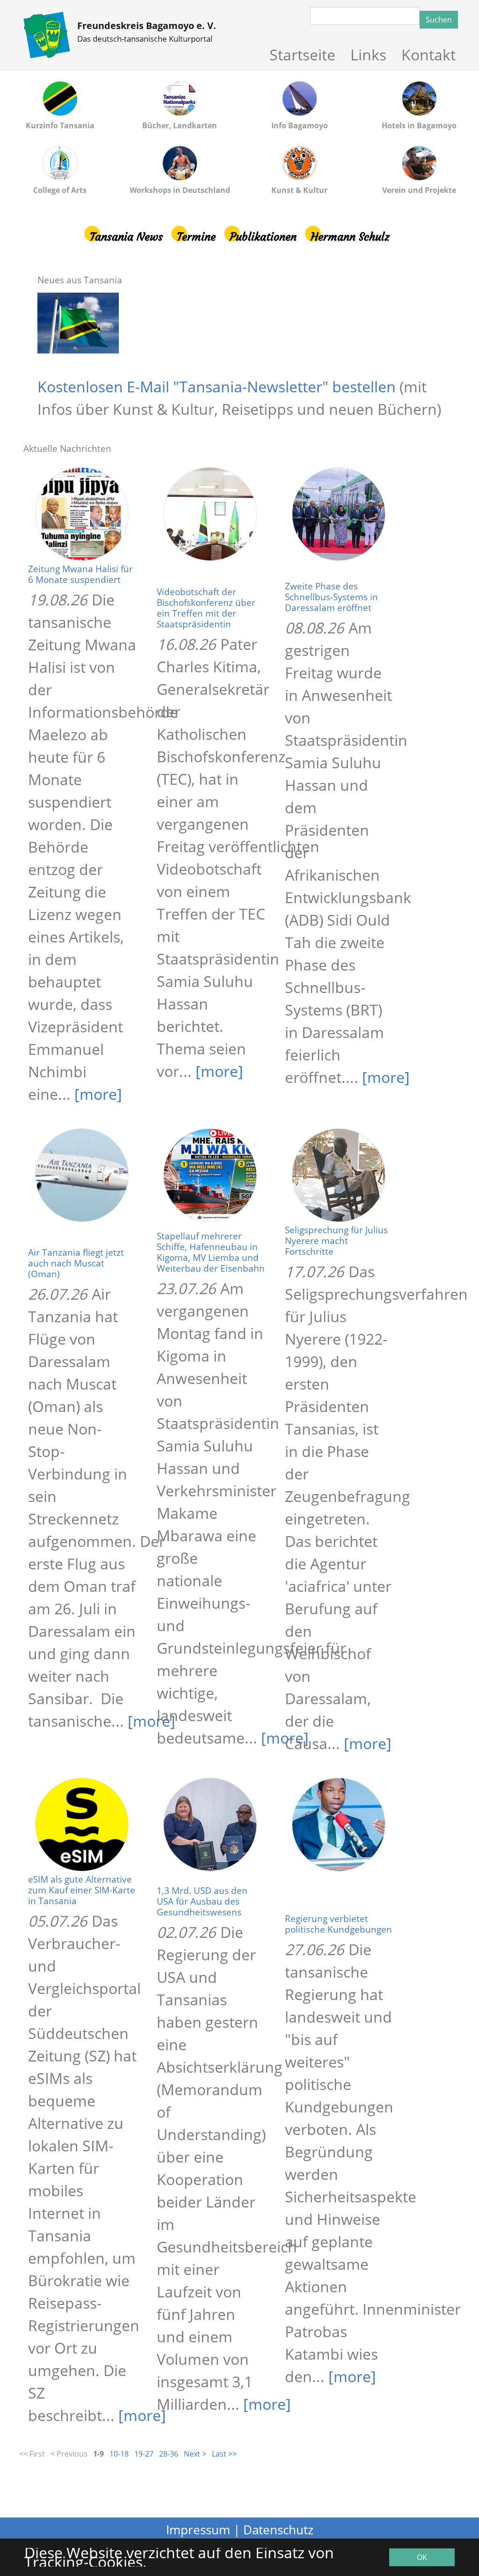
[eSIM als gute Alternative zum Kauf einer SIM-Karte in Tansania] (83, 1824)
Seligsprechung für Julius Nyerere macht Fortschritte (336, 1240)
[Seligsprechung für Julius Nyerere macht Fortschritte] (340, 1174)
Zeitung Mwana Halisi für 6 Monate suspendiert (80, 574)
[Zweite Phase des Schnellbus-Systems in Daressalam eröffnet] (340, 513)
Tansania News (126, 237)
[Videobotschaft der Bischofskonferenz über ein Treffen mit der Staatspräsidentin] (211, 513)
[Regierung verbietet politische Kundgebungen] (340, 1824)
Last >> (224, 2454)
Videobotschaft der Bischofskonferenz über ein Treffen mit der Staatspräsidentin (206, 608)
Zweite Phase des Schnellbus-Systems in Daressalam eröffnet (331, 597)
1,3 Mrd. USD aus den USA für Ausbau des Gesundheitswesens (202, 1901)
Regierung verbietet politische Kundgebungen (338, 1924)
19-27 (144, 2454)
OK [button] (422, 2557)
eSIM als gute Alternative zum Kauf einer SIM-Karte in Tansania (82, 1890)
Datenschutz (278, 2530)
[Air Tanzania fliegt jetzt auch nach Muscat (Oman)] (83, 1174)
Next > (195, 2454)
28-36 (169, 2454)
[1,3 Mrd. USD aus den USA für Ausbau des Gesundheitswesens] (211, 1824)
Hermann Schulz (350, 237)
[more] (98, 1094)
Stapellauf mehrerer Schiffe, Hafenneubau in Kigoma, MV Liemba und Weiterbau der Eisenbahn (211, 1252)
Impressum (198, 2530)
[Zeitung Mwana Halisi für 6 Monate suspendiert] (83, 513)
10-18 (119, 2454)
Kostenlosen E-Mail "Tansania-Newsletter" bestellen (217, 386)
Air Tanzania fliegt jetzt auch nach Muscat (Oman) (76, 1263)
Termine (196, 237)
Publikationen (263, 237)
